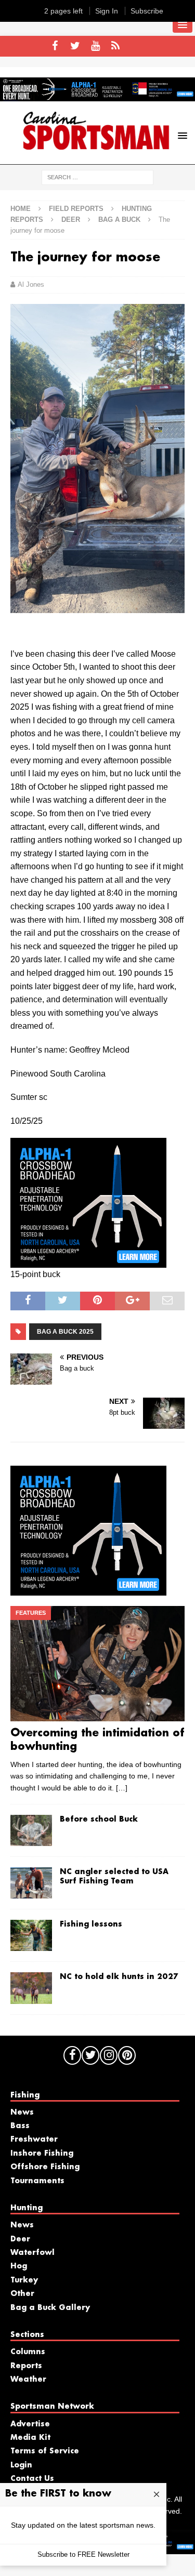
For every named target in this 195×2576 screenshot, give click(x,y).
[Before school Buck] (31, 1830)
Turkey (24, 2280)
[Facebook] (55, 46)
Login (21, 2465)
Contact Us (32, 2479)
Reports (26, 2366)
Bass (20, 2126)
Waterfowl (32, 2253)
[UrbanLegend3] (88, 1261)
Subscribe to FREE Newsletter (83, 2554)
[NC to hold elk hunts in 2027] (31, 1988)
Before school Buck (99, 1820)
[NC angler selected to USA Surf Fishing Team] (31, 1883)
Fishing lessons (91, 1924)
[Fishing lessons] (31, 1935)
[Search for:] (97, 177)
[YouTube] (95, 46)
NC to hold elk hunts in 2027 (119, 1977)
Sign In (107, 11)
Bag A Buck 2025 (65, 1332)
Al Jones (31, 284)
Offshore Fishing (45, 2167)
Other (22, 2294)
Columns (28, 2352)
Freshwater (34, 2140)
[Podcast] (116, 46)
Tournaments (37, 2181)
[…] (122, 1788)
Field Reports (76, 209)
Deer (71, 220)
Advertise (30, 2424)
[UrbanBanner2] (97, 96)
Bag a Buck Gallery (50, 2308)
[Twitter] (75, 46)
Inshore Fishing (42, 2154)
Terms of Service (45, 2451)
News (22, 2113)
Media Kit (30, 2438)
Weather (28, 2380)
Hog (19, 2266)
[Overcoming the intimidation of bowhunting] (97, 1664)
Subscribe (147, 11)
